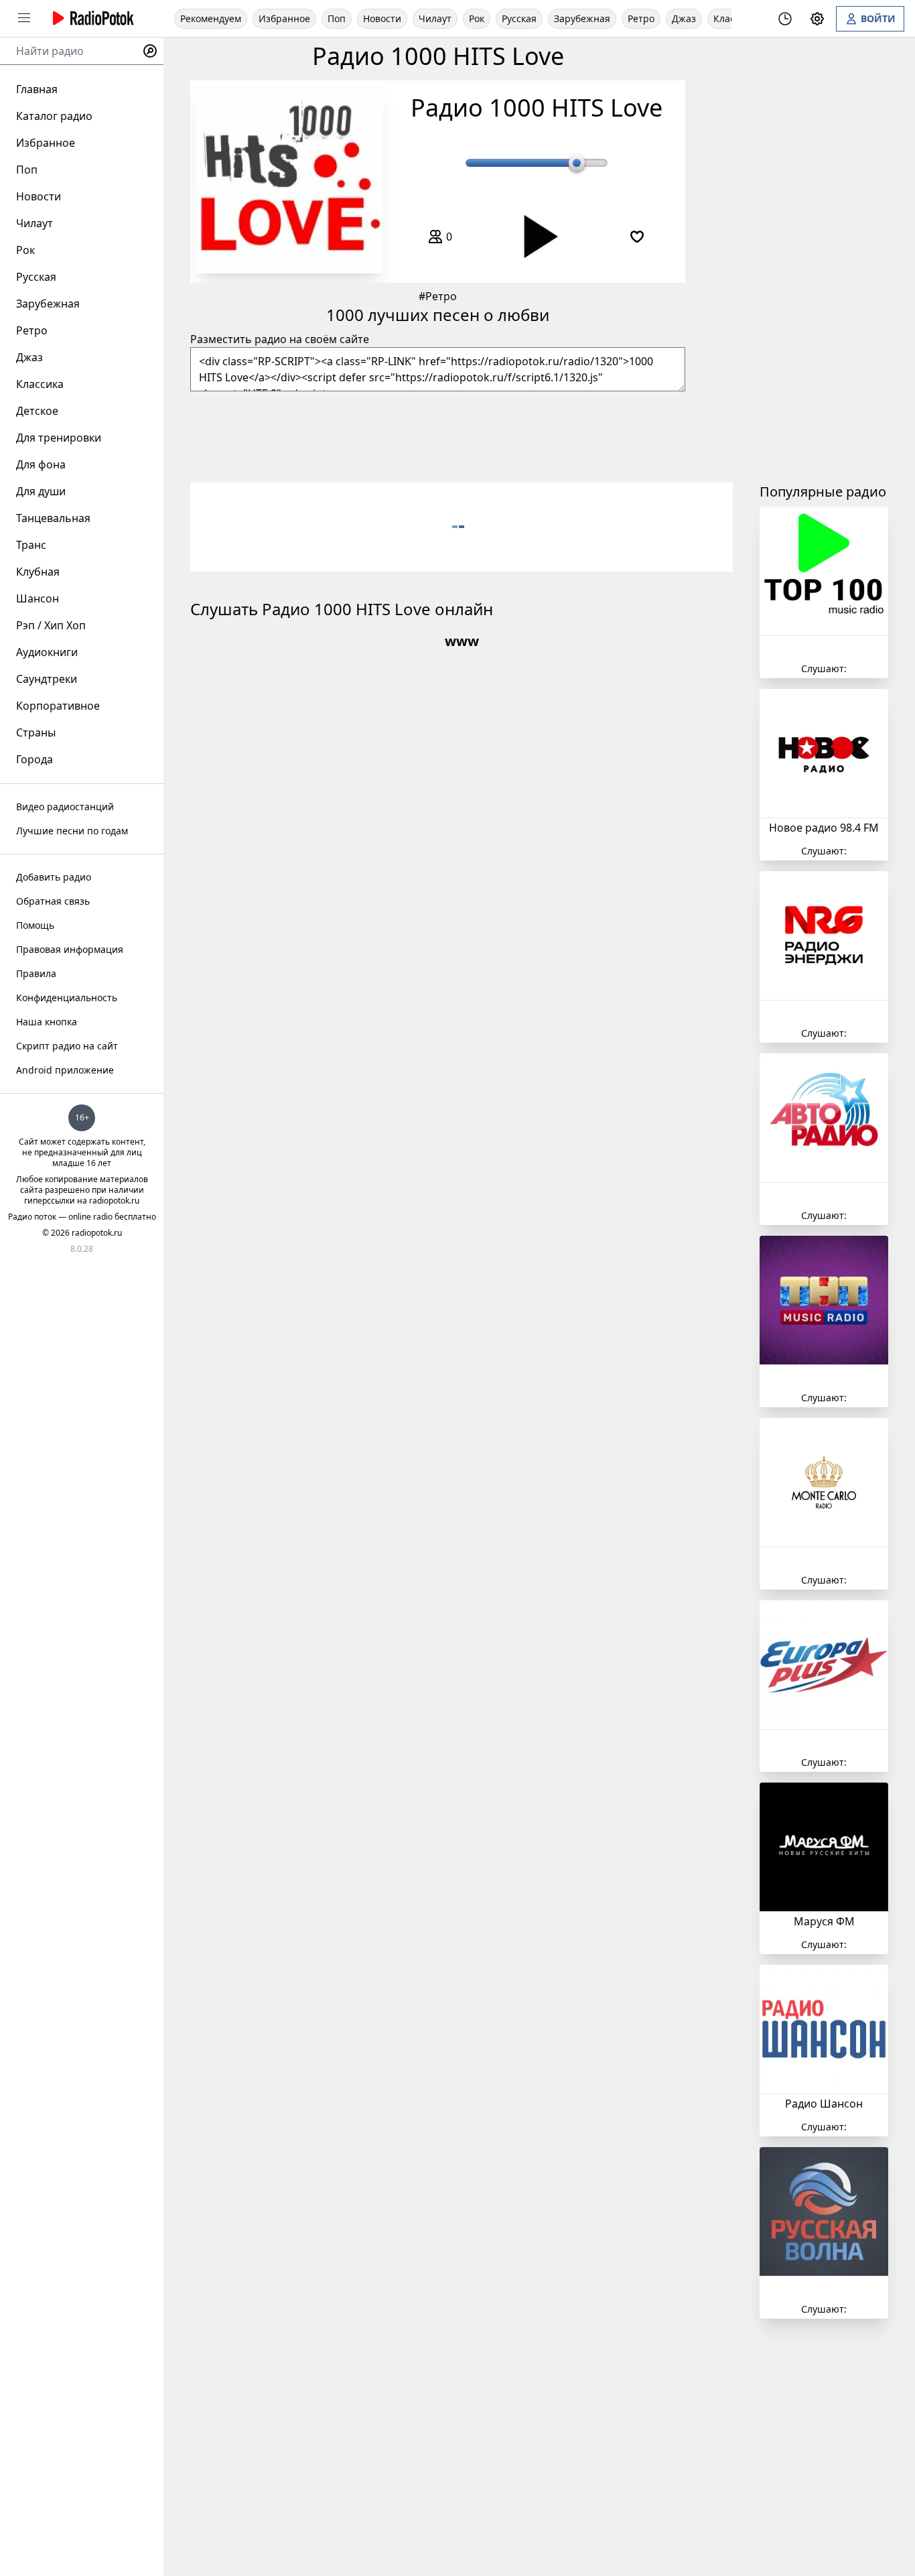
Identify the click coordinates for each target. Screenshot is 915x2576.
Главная (37, 89)
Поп (337, 18)
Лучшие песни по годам (72, 831)
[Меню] (24, 18)
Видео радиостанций (65, 807)
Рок (477, 18)
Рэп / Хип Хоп (51, 625)
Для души (41, 491)
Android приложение (65, 1070)
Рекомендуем (211, 18)
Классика (40, 384)
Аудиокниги (47, 652)
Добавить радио (54, 877)
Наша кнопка (47, 1022)
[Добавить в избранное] (637, 237)
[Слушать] (537, 237)
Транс (31, 545)
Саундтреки (47, 679)
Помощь (35, 925)
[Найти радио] (150, 51)
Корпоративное (58, 706)
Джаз (684, 18)
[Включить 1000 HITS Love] (289, 180)
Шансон (38, 598)
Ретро (641, 18)
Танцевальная (53, 518)
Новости (382, 18)
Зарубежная (582, 18)
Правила (36, 973)
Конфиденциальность (67, 997)
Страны (36, 732)
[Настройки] (817, 19)
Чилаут (435, 18)
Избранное (284, 18)
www (462, 641)
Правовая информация (70, 949)
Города (34, 759)
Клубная (38, 572)
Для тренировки (59, 438)
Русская (519, 18)
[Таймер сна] (785, 19)
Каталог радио (54, 116)
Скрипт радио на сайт (67, 1046)
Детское (37, 411)
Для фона (41, 464)
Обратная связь (53, 901)
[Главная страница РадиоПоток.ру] (91, 18)
